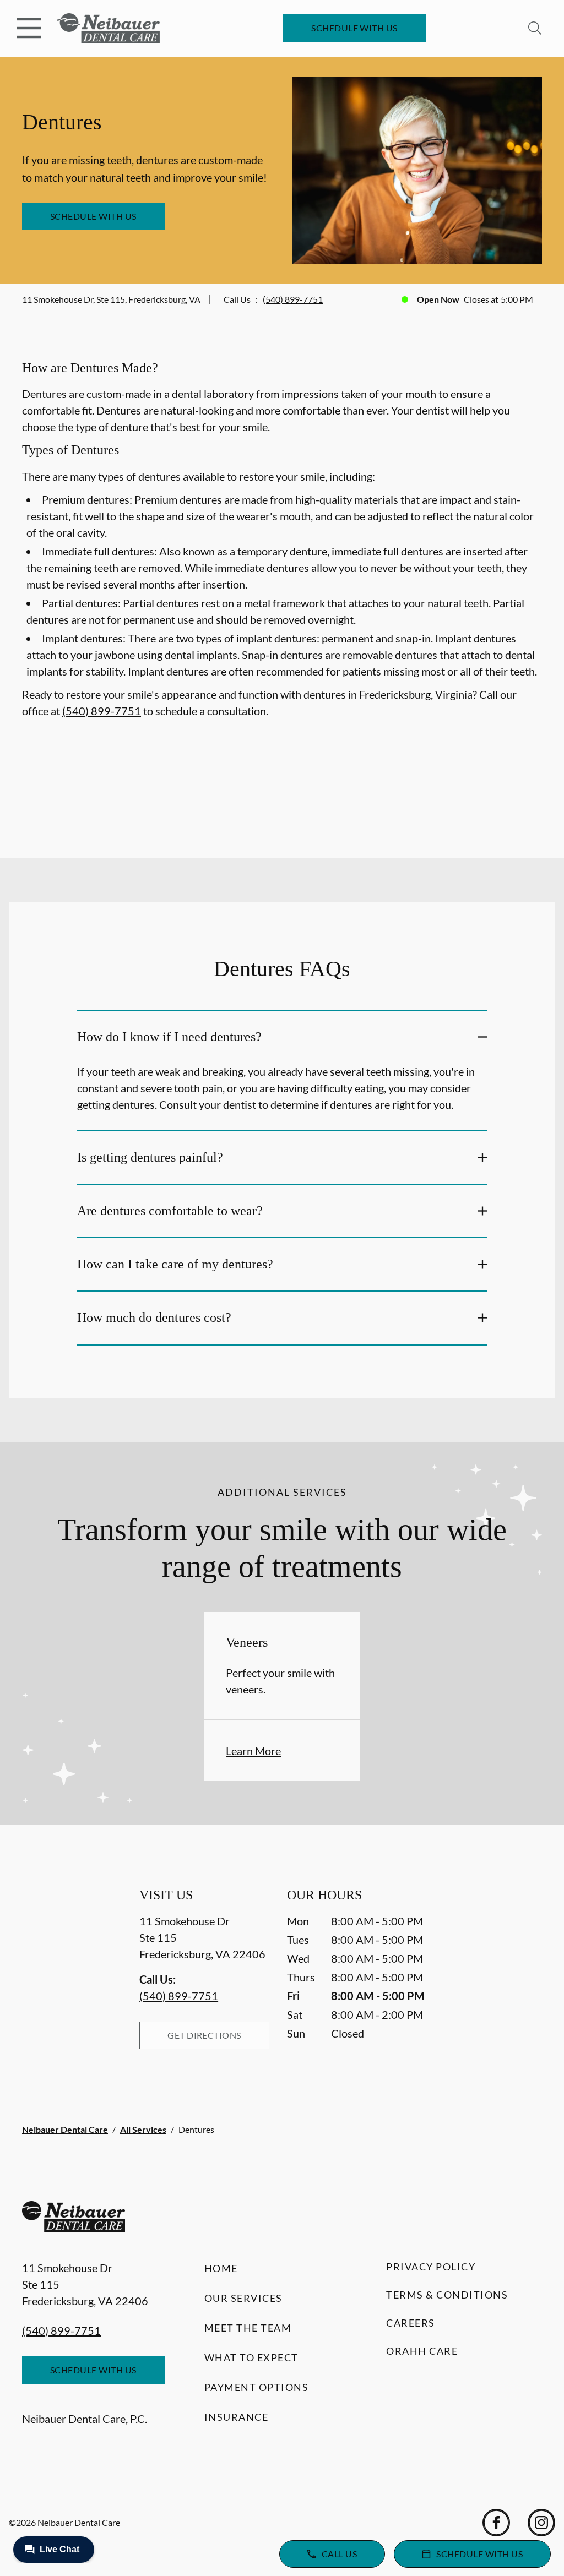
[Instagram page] (541, 2523)
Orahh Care (422, 2351)
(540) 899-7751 (293, 299)
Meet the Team (248, 2328)
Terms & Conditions (447, 2295)
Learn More (253, 1751)
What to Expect (251, 2357)
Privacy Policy (431, 2267)
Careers (411, 2323)
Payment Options (257, 2387)
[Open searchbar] (535, 28)
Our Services (243, 2298)
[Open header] (29, 28)
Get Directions (204, 2035)
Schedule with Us (354, 28)
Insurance (237, 2417)
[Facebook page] (496, 2523)
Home (221, 2268)
